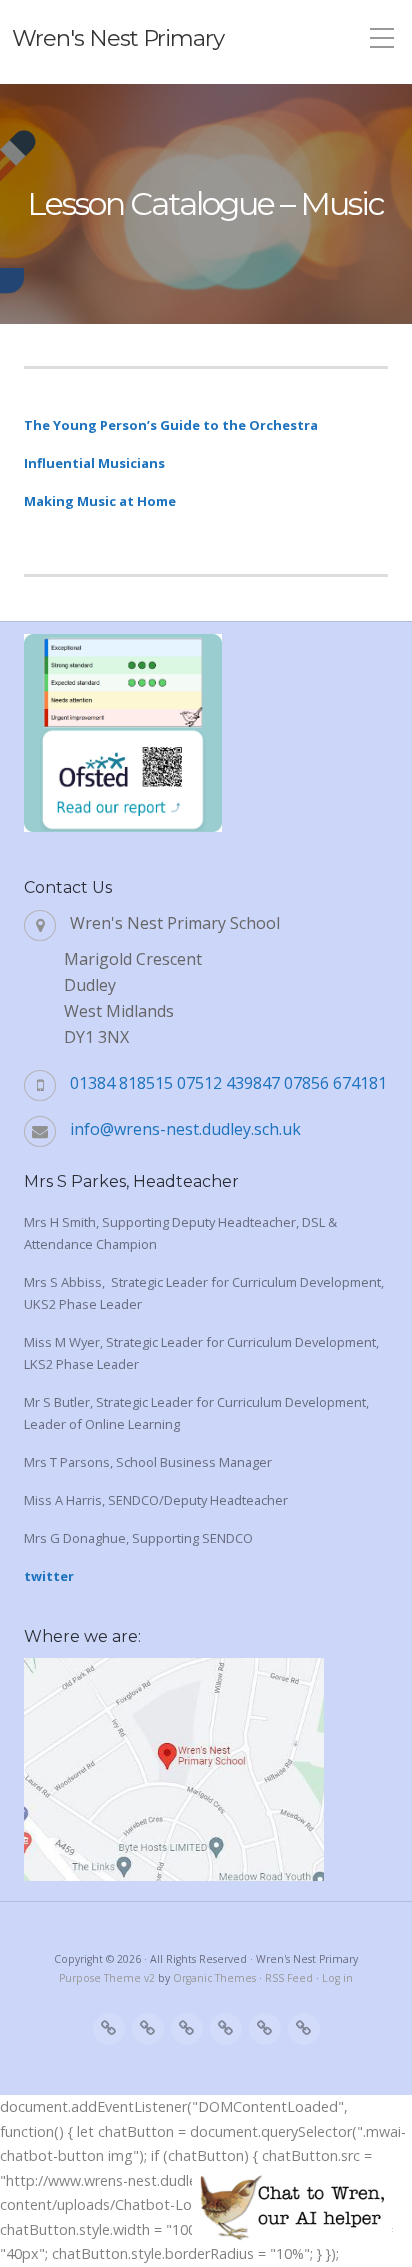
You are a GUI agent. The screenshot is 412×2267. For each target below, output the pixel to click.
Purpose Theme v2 (107, 1978)
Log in (337, 1978)
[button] (292, 2207)
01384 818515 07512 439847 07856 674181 (228, 1083)
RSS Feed (289, 1978)
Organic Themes (214, 1978)
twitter (49, 1576)
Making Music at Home (100, 501)
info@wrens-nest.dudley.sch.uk (185, 1129)
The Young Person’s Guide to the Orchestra (171, 425)
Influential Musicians (94, 463)
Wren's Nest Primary (118, 38)
